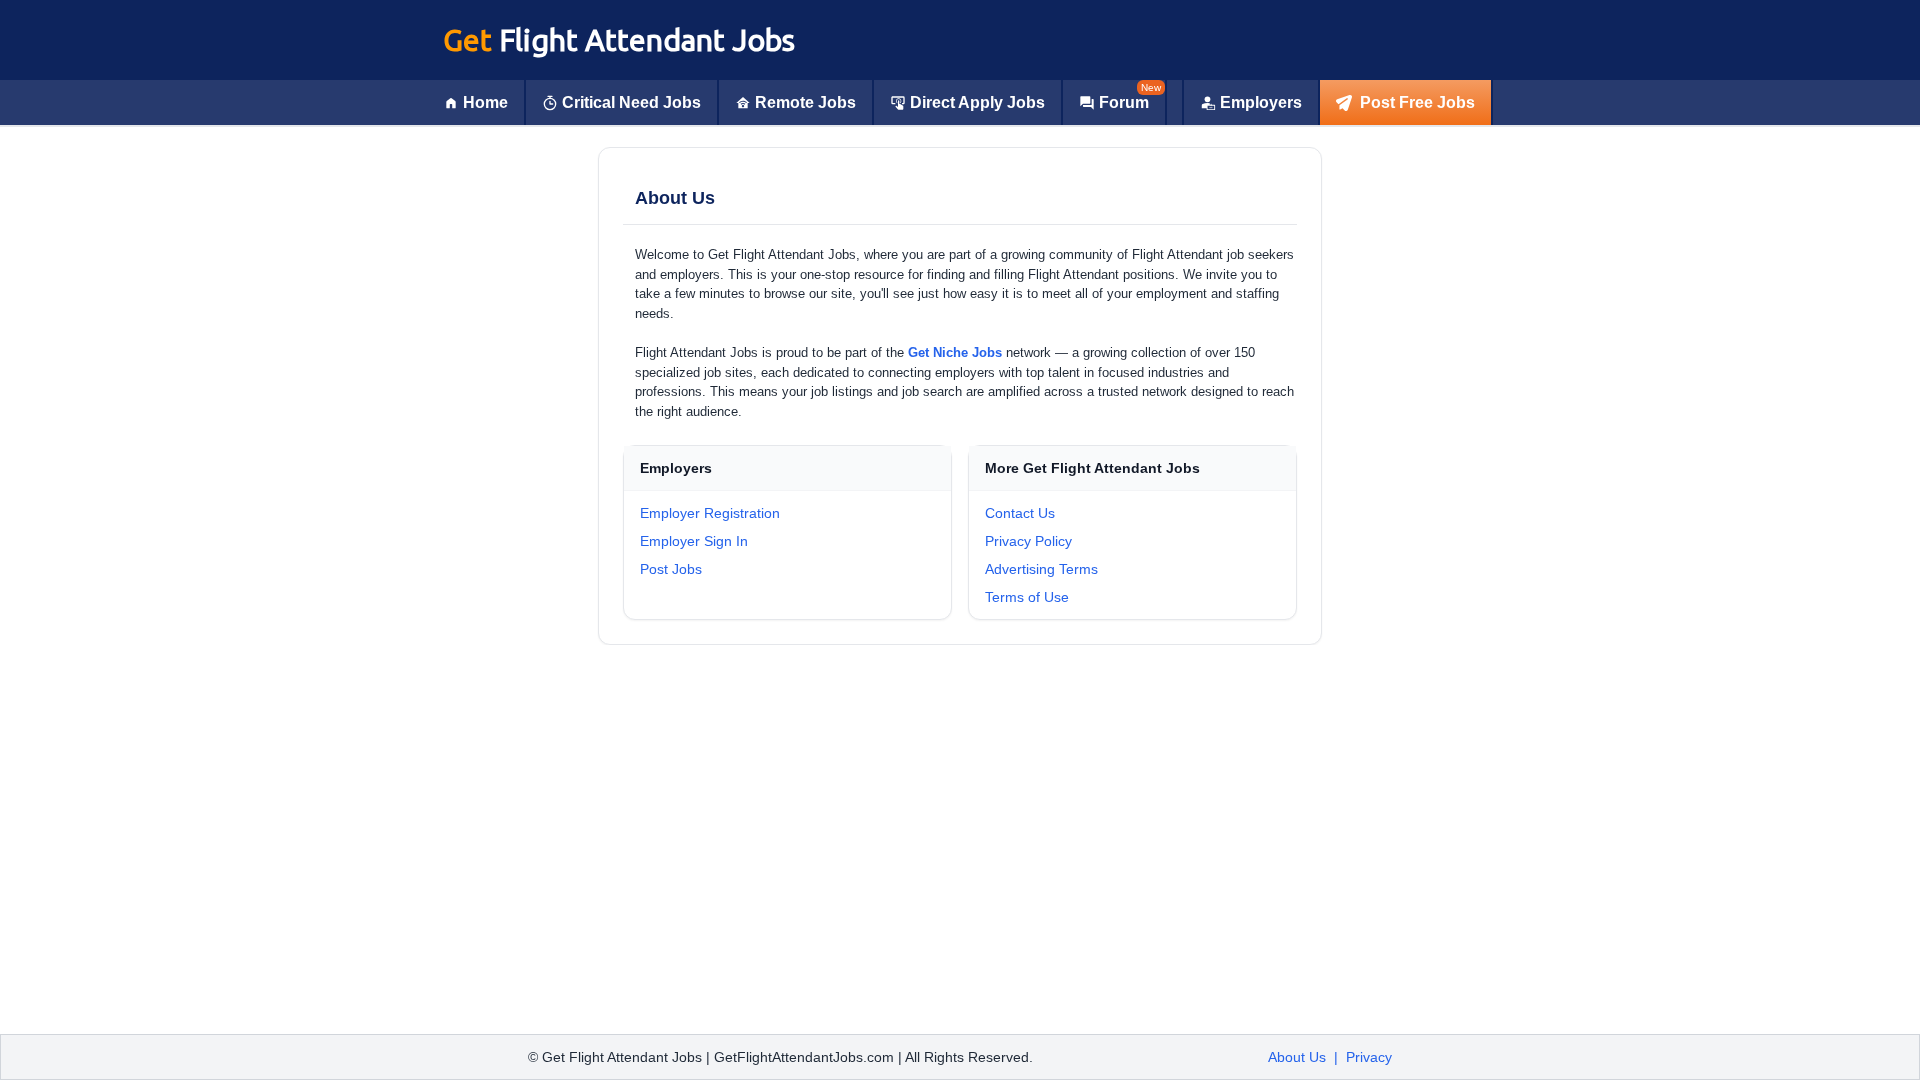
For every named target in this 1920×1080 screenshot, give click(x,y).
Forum (1124, 102)
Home (485, 102)
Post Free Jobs (1417, 102)
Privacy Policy (1028, 541)
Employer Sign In (694, 541)
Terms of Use (1027, 597)
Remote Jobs (805, 102)
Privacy (1369, 1057)
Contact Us (1020, 513)
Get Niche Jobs (955, 352)
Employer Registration (710, 513)
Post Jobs (671, 569)
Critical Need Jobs (631, 102)
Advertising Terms (1041, 569)
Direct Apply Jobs (977, 102)
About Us (1297, 1057)
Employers (1261, 102)
